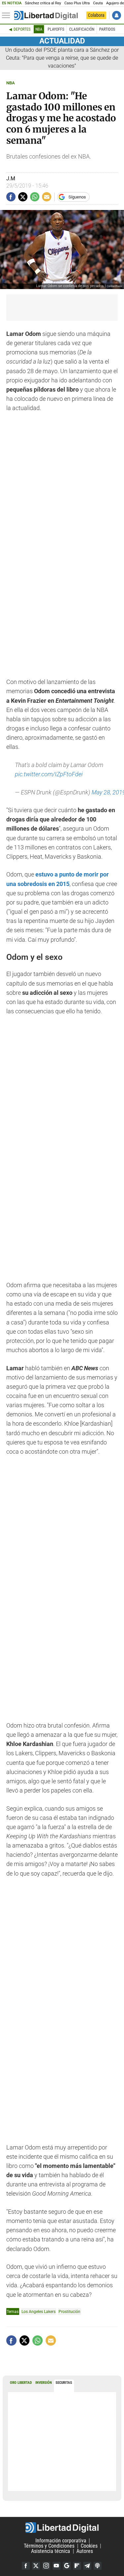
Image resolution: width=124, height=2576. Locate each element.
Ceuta (98, 3)
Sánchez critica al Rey (43, 3)
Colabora (96, 15)
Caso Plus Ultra (77, 3)
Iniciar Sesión (117, 15)
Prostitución (69, 2311)
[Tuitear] (23, 197)
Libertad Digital (62, 2528)
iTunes (98, 2566)
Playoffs (56, 29)
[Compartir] (11, 197)
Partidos (107, 29)
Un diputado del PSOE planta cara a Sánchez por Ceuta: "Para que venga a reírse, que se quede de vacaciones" (62, 58)
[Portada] (46, 15)
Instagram (46, 2566)
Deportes (22, 29)
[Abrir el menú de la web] (8, 15)
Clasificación (82, 29)
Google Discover (67, 2566)
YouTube (57, 2566)
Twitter (36, 2566)
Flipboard (77, 2566)
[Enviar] (35, 197)
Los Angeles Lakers (39, 2311)
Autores (85, 2551)
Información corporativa (61, 2541)
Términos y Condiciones (49, 2546)
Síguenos (77, 197)
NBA (39, 29)
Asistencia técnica (51, 2551)
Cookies (89, 2546)
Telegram (87, 2566)
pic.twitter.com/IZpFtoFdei (49, 774)
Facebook (26, 2566)
